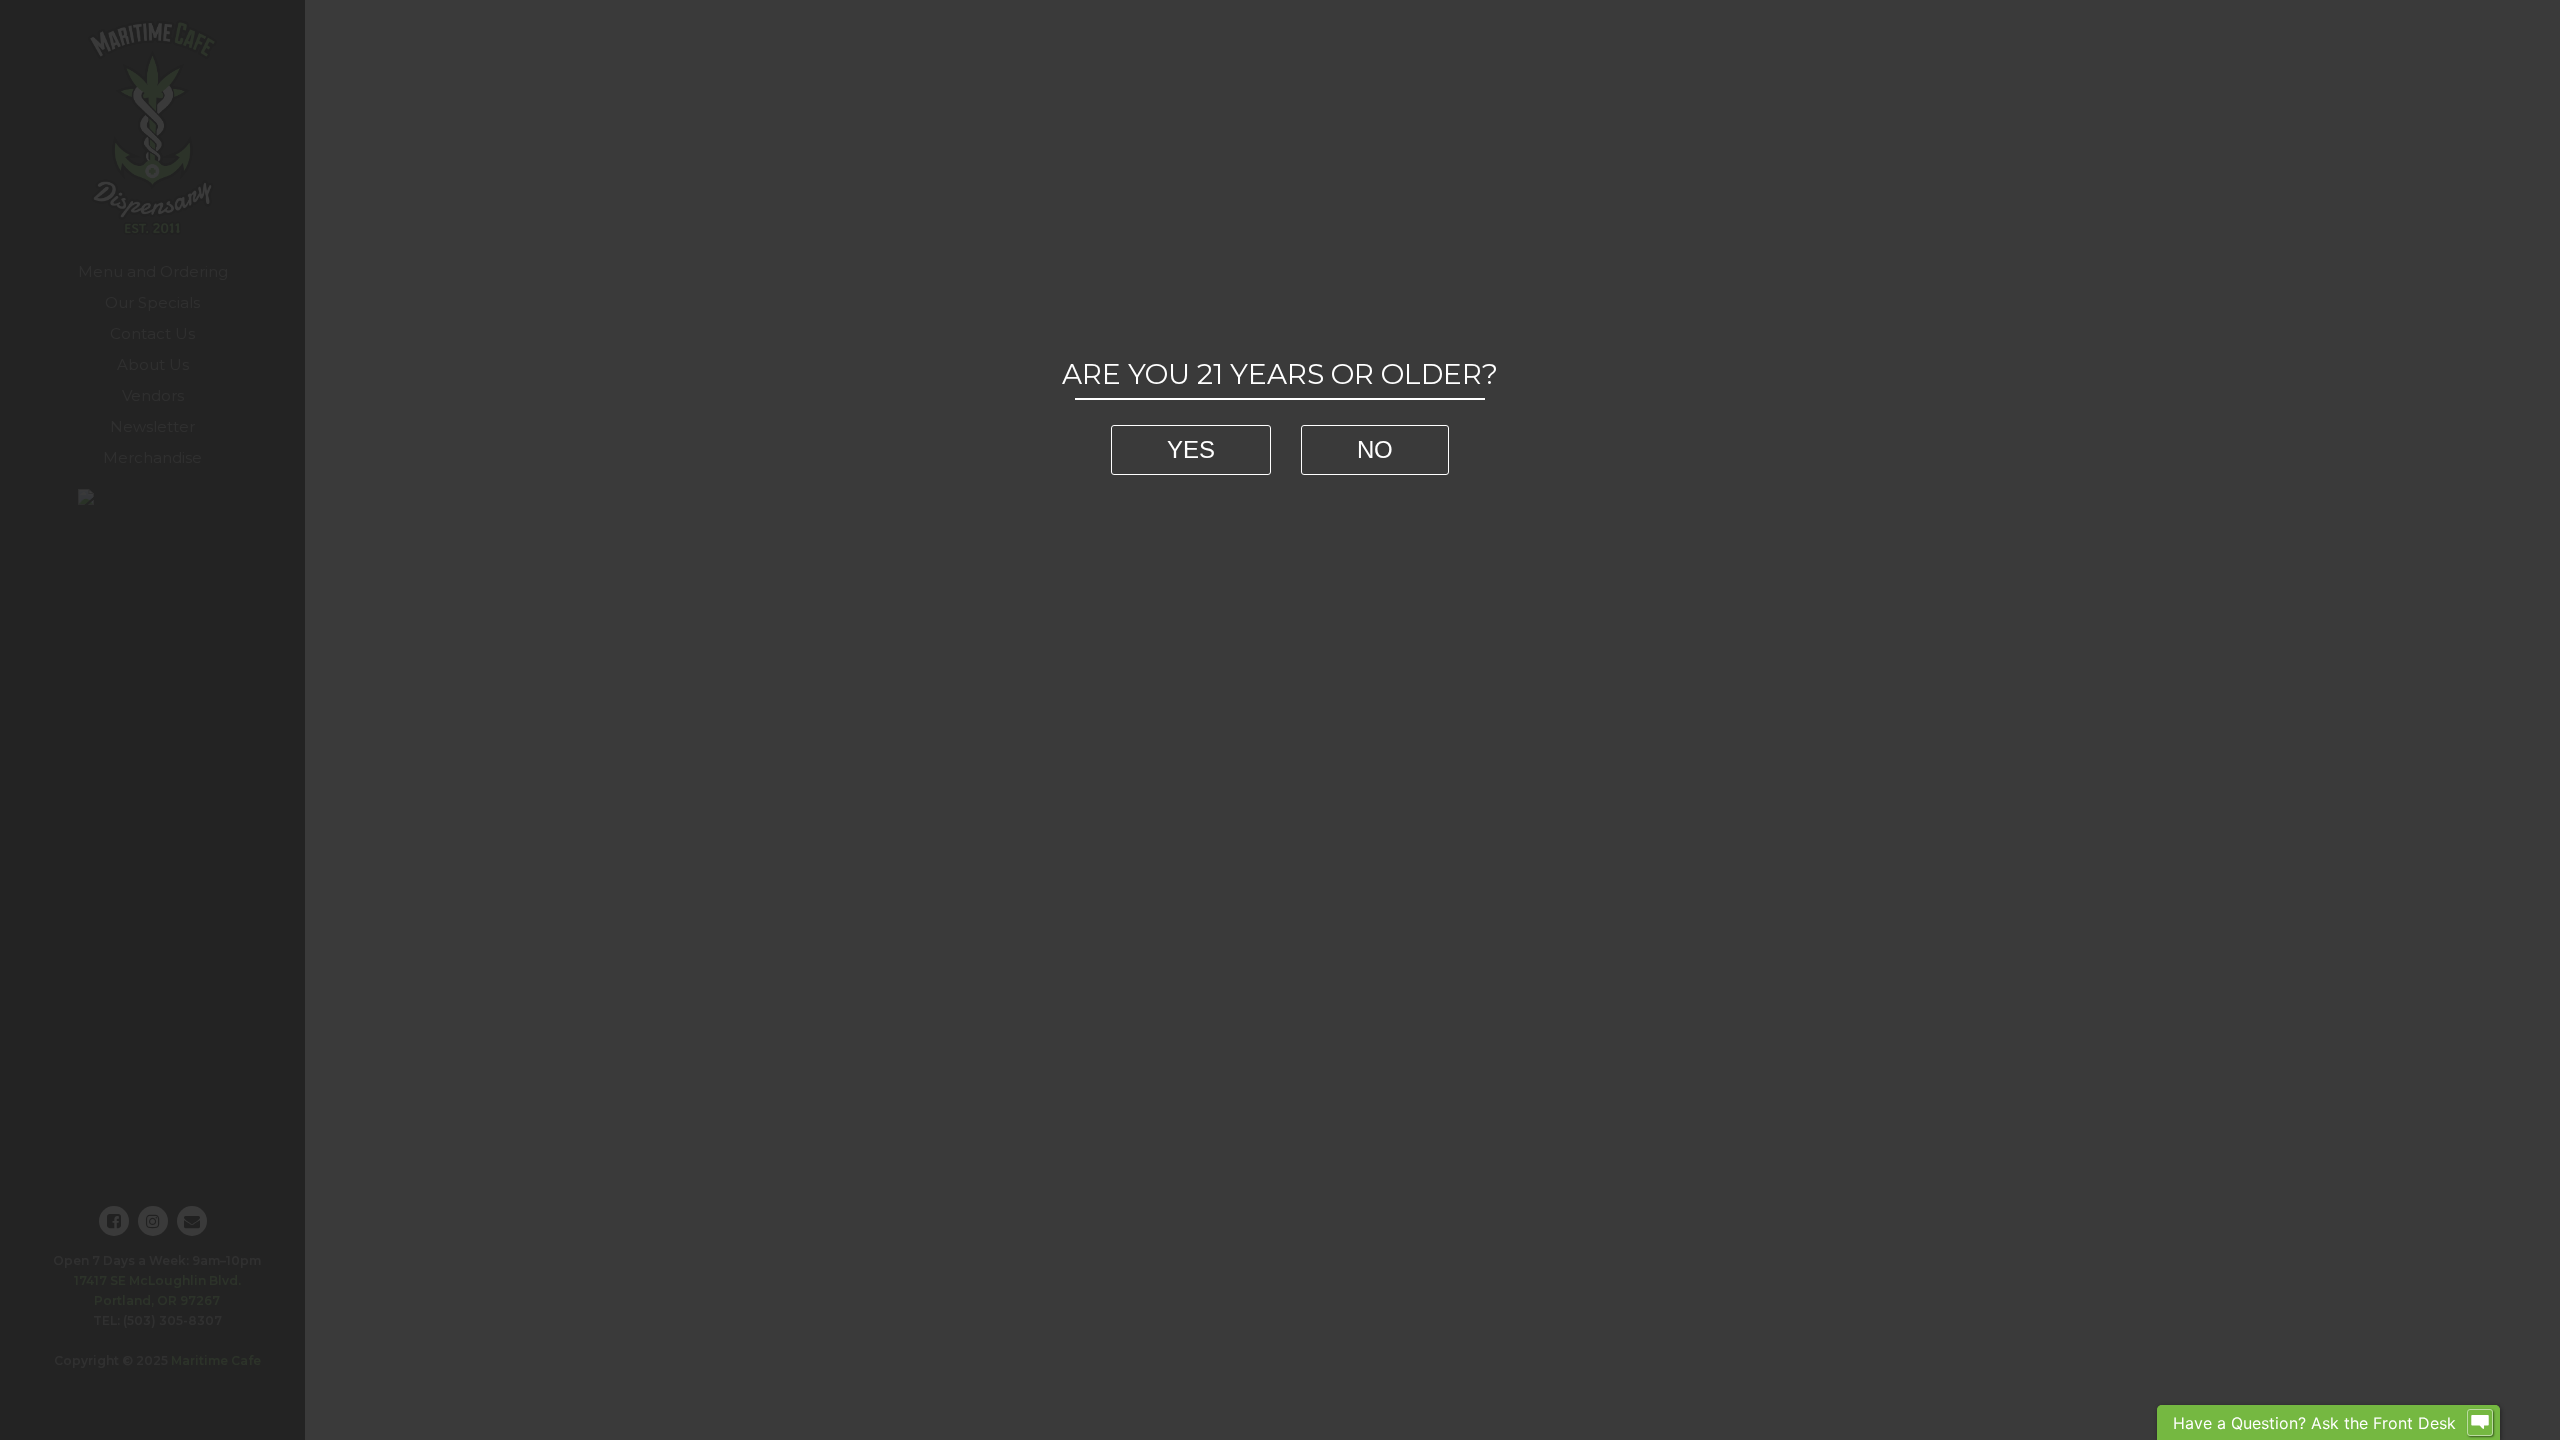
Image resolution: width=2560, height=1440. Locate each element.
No (1375, 449)
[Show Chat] (2480, 1423)
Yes (1191, 449)
